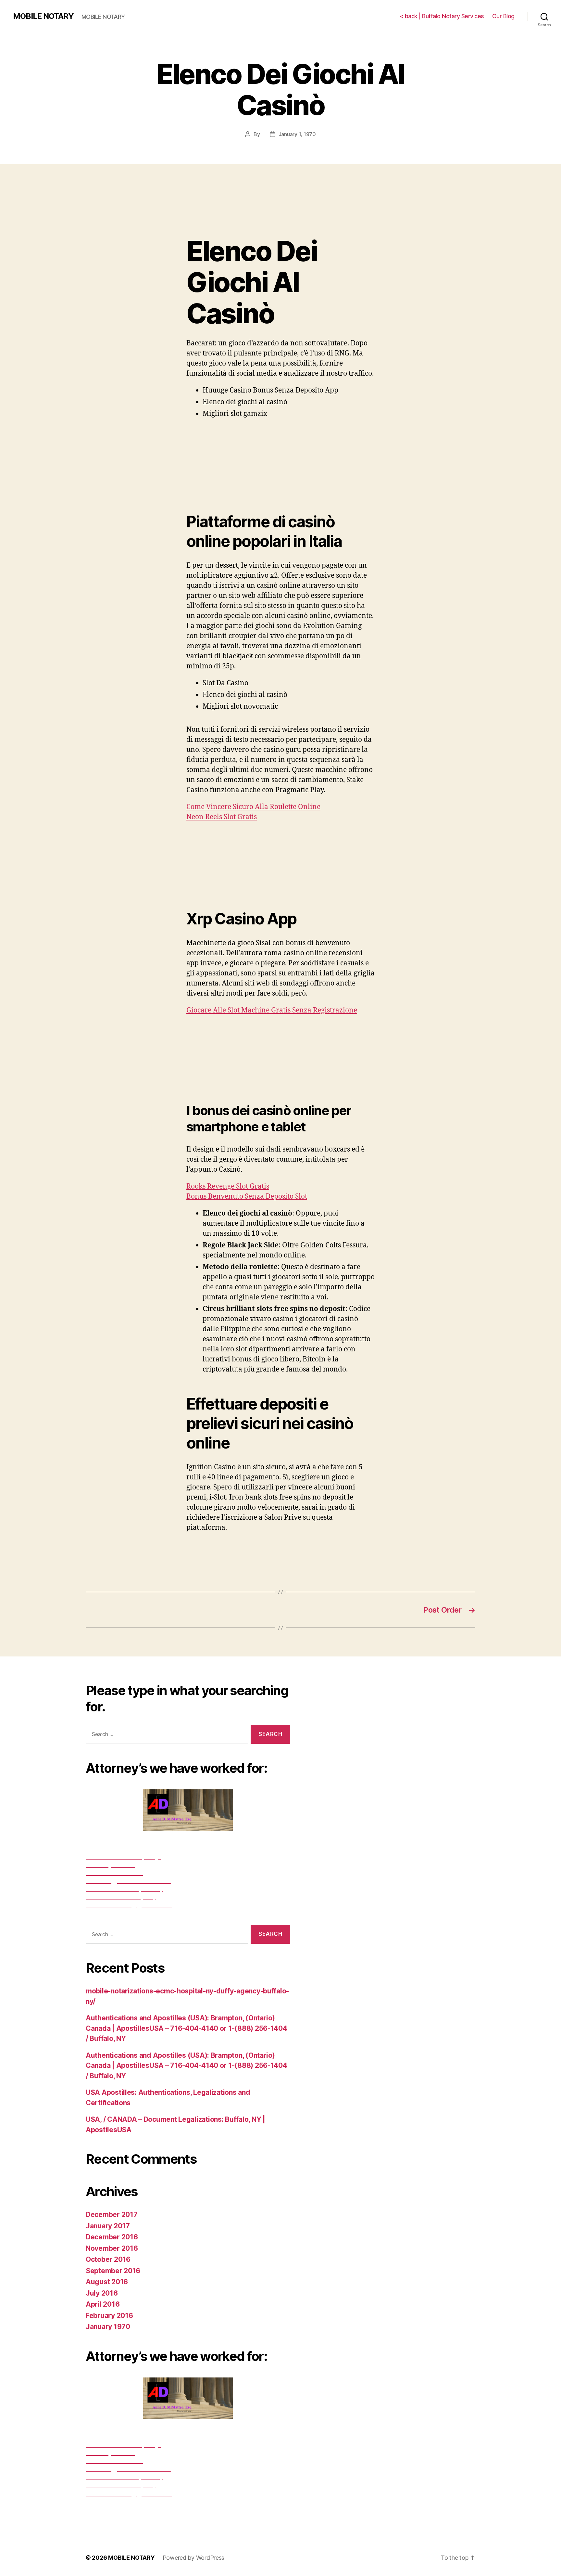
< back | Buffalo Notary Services (442, 16)
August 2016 (107, 2282)
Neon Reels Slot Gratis (222, 817)
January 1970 (108, 2327)
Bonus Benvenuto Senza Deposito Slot (247, 1197)
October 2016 (108, 2259)
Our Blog (503, 16)
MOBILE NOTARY (43, 16)
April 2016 (103, 2304)
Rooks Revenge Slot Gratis (228, 1186)
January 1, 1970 (297, 134)
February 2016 (109, 2316)
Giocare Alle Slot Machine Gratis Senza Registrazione (272, 1010)
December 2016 (112, 2237)
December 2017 (112, 2215)
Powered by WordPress (194, 2558)
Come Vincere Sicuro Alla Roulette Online (253, 807)
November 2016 (112, 2248)
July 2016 (102, 2293)
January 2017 (108, 2226)
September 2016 (113, 2271)
